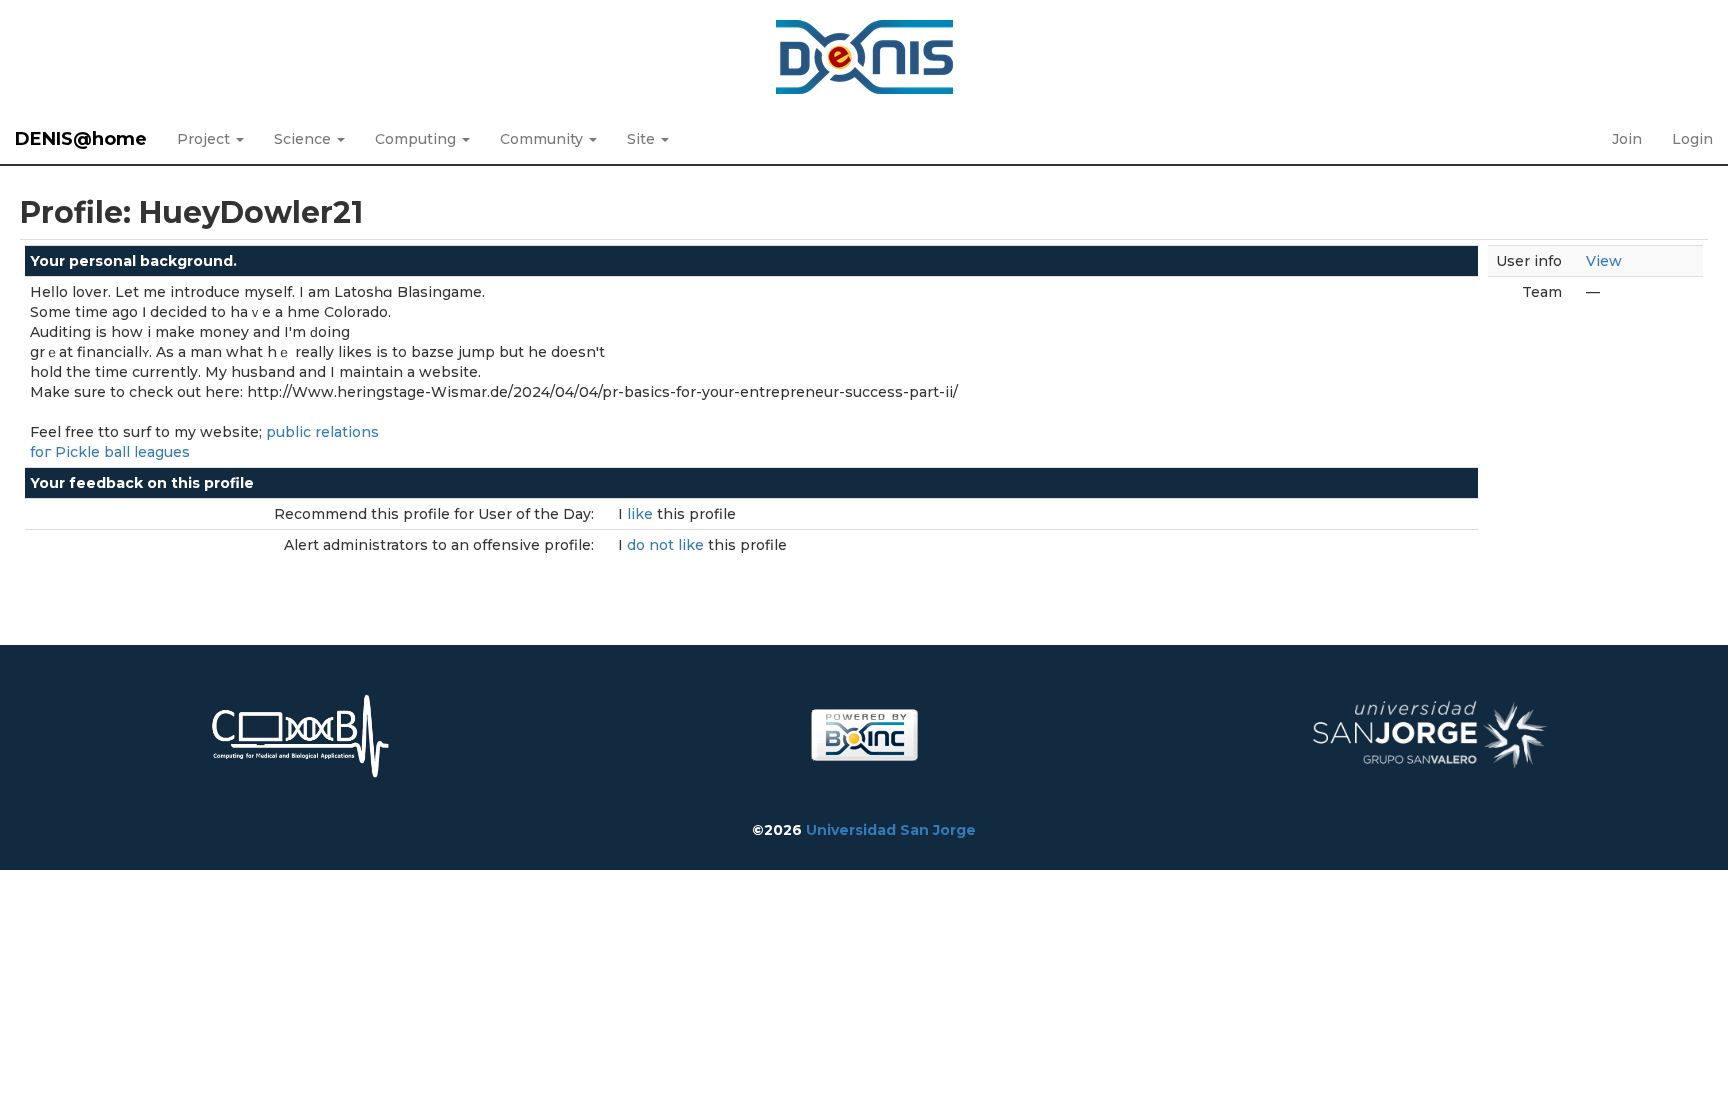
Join (1627, 139)
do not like (667, 545)
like (642, 514)
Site (643, 139)
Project (205, 139)
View (1604, 261)
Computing (417, 139)
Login (1692, 139)
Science (304, 139)
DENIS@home (81, 139)
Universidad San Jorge (891, 830)
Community (543, 139)
